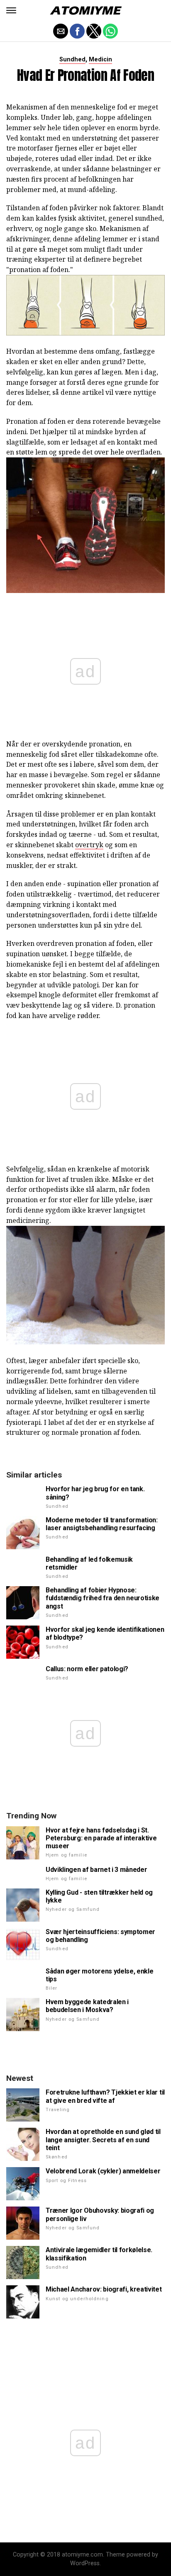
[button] (11, 10)
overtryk (89, 845)
